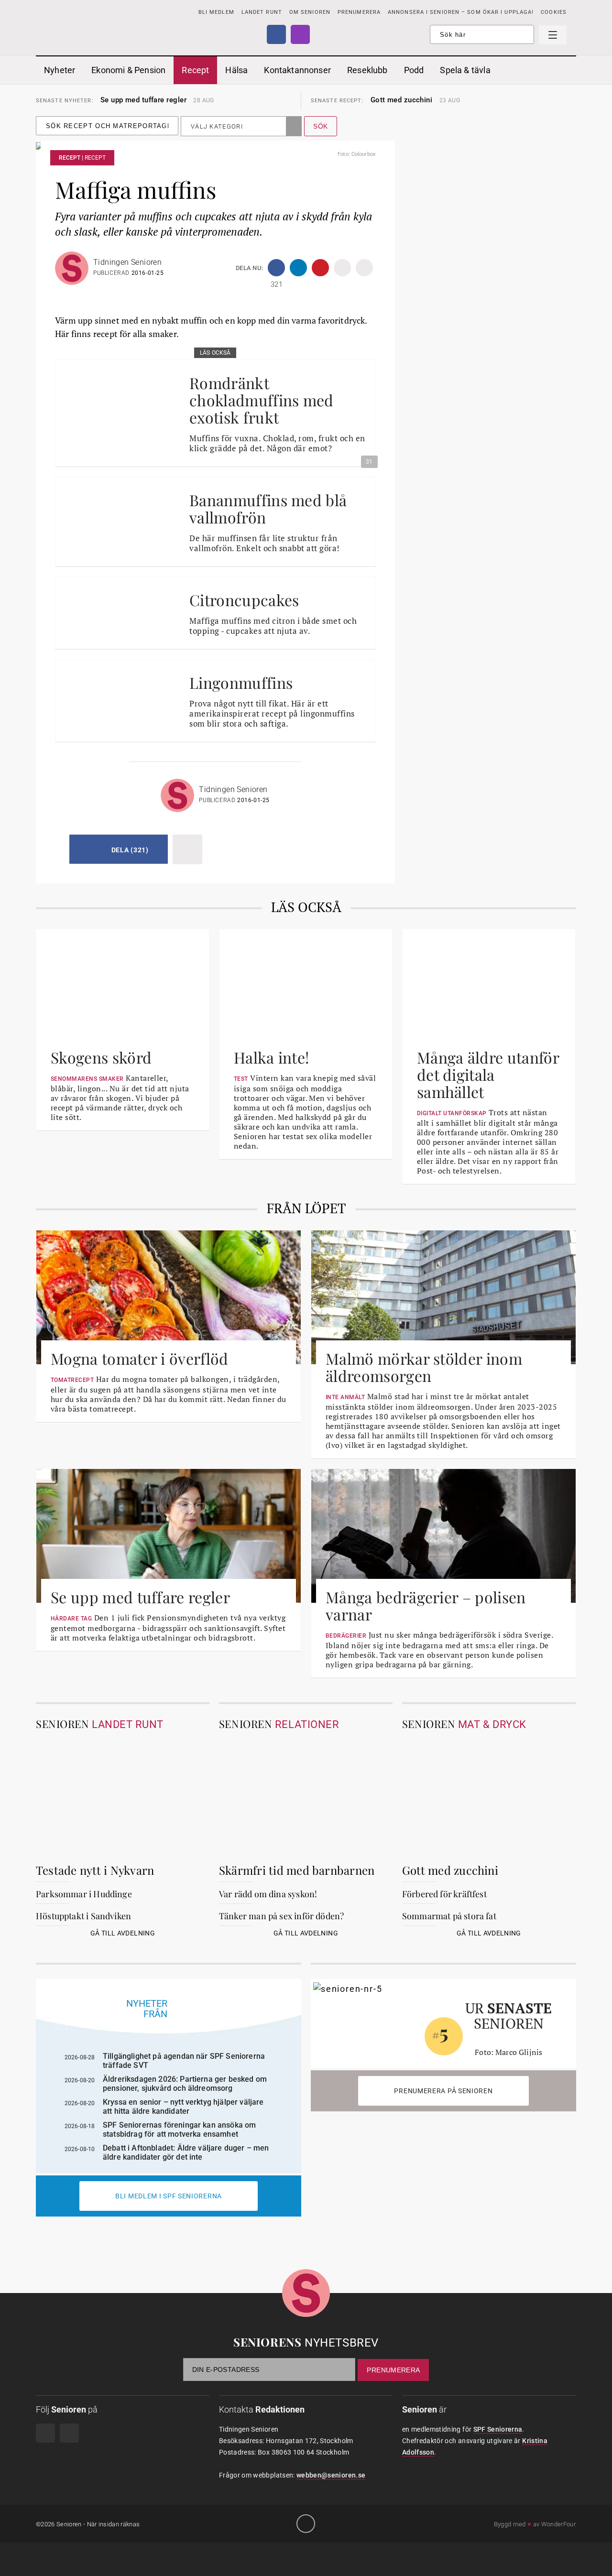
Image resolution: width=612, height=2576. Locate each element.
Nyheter (60, 70)
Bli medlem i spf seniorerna (169, 2196)
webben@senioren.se (331, 2475)
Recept (195, 70)
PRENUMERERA (359, 12)
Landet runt (262, 12)
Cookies (554, 12)
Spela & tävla (465, 70)
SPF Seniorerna (498, 2429)
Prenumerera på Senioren (443, 2091)
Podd (414, 70)
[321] (276, 268)
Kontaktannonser (297, 70)
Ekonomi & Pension (128, 70)
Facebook (276, 34)
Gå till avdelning (123, 1933)
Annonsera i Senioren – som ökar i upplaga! (461, 12)
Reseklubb (367, 70)
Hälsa (236, 70)
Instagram (300, 34)
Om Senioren (310, 12)
